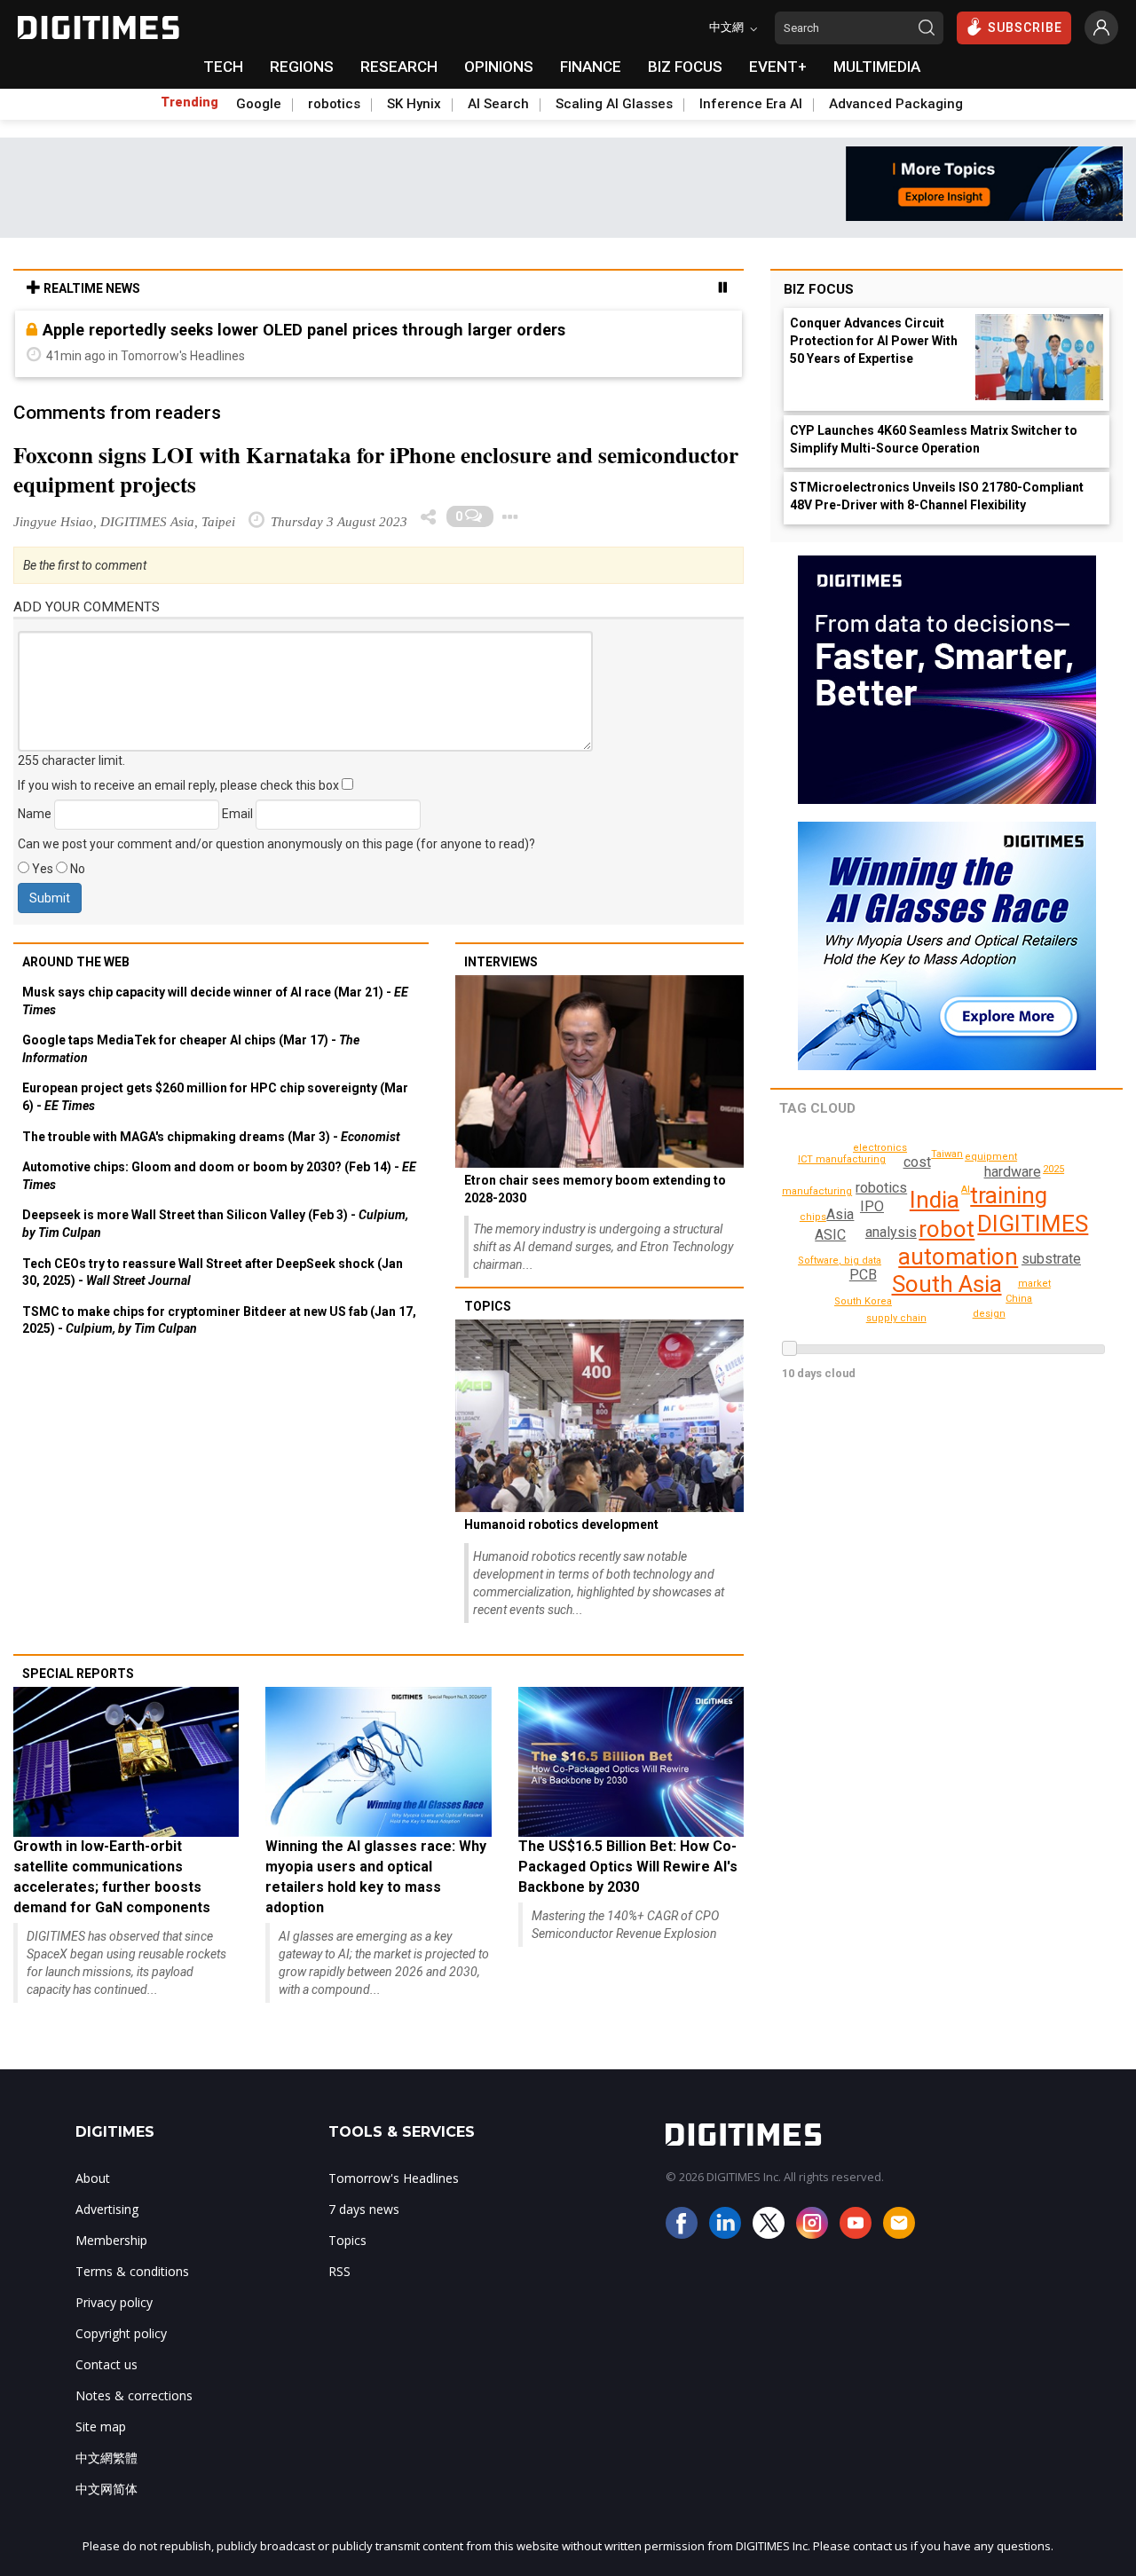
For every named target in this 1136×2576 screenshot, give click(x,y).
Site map (101, 2426)
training (1009, 1195)
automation (958, 1256)
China (1019, 1299)
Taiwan (947, 1154)
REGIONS (302, 67)
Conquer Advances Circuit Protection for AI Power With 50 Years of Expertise (874, 341)
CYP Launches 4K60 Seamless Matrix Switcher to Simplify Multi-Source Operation (934, 439)
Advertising (107, 2209)
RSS (339, 2271)
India (935, 1200)
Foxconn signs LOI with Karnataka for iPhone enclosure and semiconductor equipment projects (376, 469)
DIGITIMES (1033, 1224)
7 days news (364, 2209)
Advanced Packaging (896, 104)
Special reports (78, 1674)
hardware (1013, 1172)
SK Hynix (414, 104)
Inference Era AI (751, 104)
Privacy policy (114, 2302)
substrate (1051, 1259)
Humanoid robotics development (561, 1524)
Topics (488, 1306)
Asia (840, 1214)
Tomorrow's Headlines (394, 2178)
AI (966, 1190)
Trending (189, 102)
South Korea (863, 1301)
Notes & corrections (134, 2395)
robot (947, 1229)
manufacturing (817, 1191)
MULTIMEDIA (877, 67)
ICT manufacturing (842, 1159)
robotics (334, 104)
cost (917, 1162)
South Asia (947, 1284)
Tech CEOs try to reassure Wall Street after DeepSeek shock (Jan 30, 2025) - (213, 1272)
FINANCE (591, 67)
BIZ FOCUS (685, 67)
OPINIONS (499, 67)
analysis (891, 1232)
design (989, 1314)
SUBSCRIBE (1025, 28)
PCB (863, 1275)
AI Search (498, 104)
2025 (1053, 1169)
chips (813, 1217)
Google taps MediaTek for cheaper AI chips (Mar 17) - (191, 1049)
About (93, 2178)
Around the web (76, 962)
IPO (872, 1206)
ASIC (830, 1235)
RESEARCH (399, 67)
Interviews (501, 962)
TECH (223, 67)
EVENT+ (778, 67)
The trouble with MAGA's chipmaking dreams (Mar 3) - (211, 1137)
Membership (111, 2240)
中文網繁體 (106, 2458)
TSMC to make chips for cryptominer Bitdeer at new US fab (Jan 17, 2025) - (219, 1320)
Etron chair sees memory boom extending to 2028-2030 (595, 1189)
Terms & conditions (132, 2271)
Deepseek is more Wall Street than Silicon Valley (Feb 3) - (215, 1224)
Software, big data (840, 1260)
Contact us (106, 2364)
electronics (880, 1148)
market (1034, 1284)
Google (259, 104)
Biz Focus (819, 289)
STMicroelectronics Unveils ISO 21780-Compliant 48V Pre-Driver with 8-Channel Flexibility (937, 496)
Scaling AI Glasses (614, 104)
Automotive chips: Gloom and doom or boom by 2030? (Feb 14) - (219, 1176)
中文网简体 (106, 2489)
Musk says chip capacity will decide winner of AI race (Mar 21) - (215, 1001)
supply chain (896, 1318)
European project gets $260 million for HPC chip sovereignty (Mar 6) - (215, 1097)
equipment (991, 1157)
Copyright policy (121, 2333)
